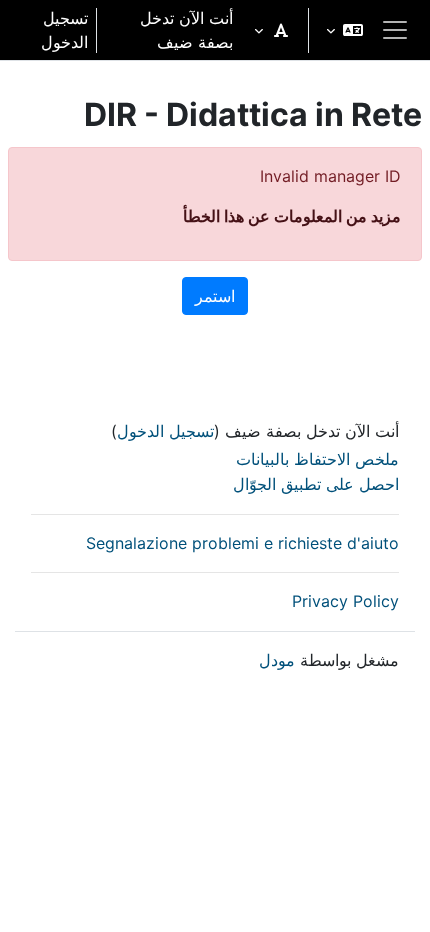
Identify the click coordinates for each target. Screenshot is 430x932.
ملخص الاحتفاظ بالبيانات (317, 459)
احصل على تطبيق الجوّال (316, 484)
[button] (344, 30)
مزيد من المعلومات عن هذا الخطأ (292, 216)
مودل (277, 660)
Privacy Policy (345, 601)
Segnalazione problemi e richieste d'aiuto (242, 543)
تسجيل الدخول (64, 30)
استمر (215, 296)
